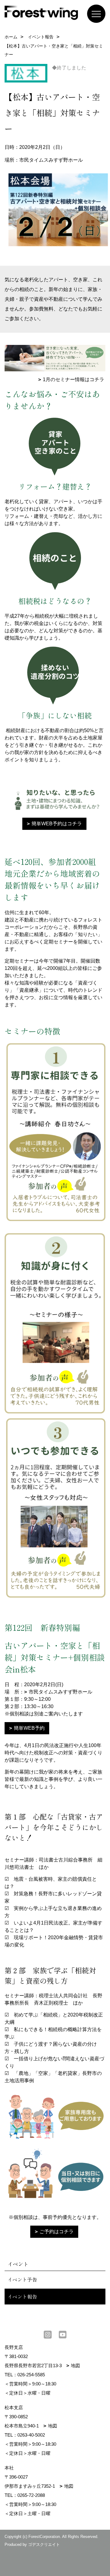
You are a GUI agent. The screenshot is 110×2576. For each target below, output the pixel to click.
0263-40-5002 (31, 2435)
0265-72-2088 (31, 2495)
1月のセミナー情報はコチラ (74, 379)
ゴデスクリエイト (44, 2544)
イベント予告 (22, 2279)
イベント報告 (22, 2297)
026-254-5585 (31, 2375)
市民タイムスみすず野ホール (61, 1692)
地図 (75, 2365)
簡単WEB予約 (29, 1728)
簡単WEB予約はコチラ (57, 824)
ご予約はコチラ (57, 2232)
